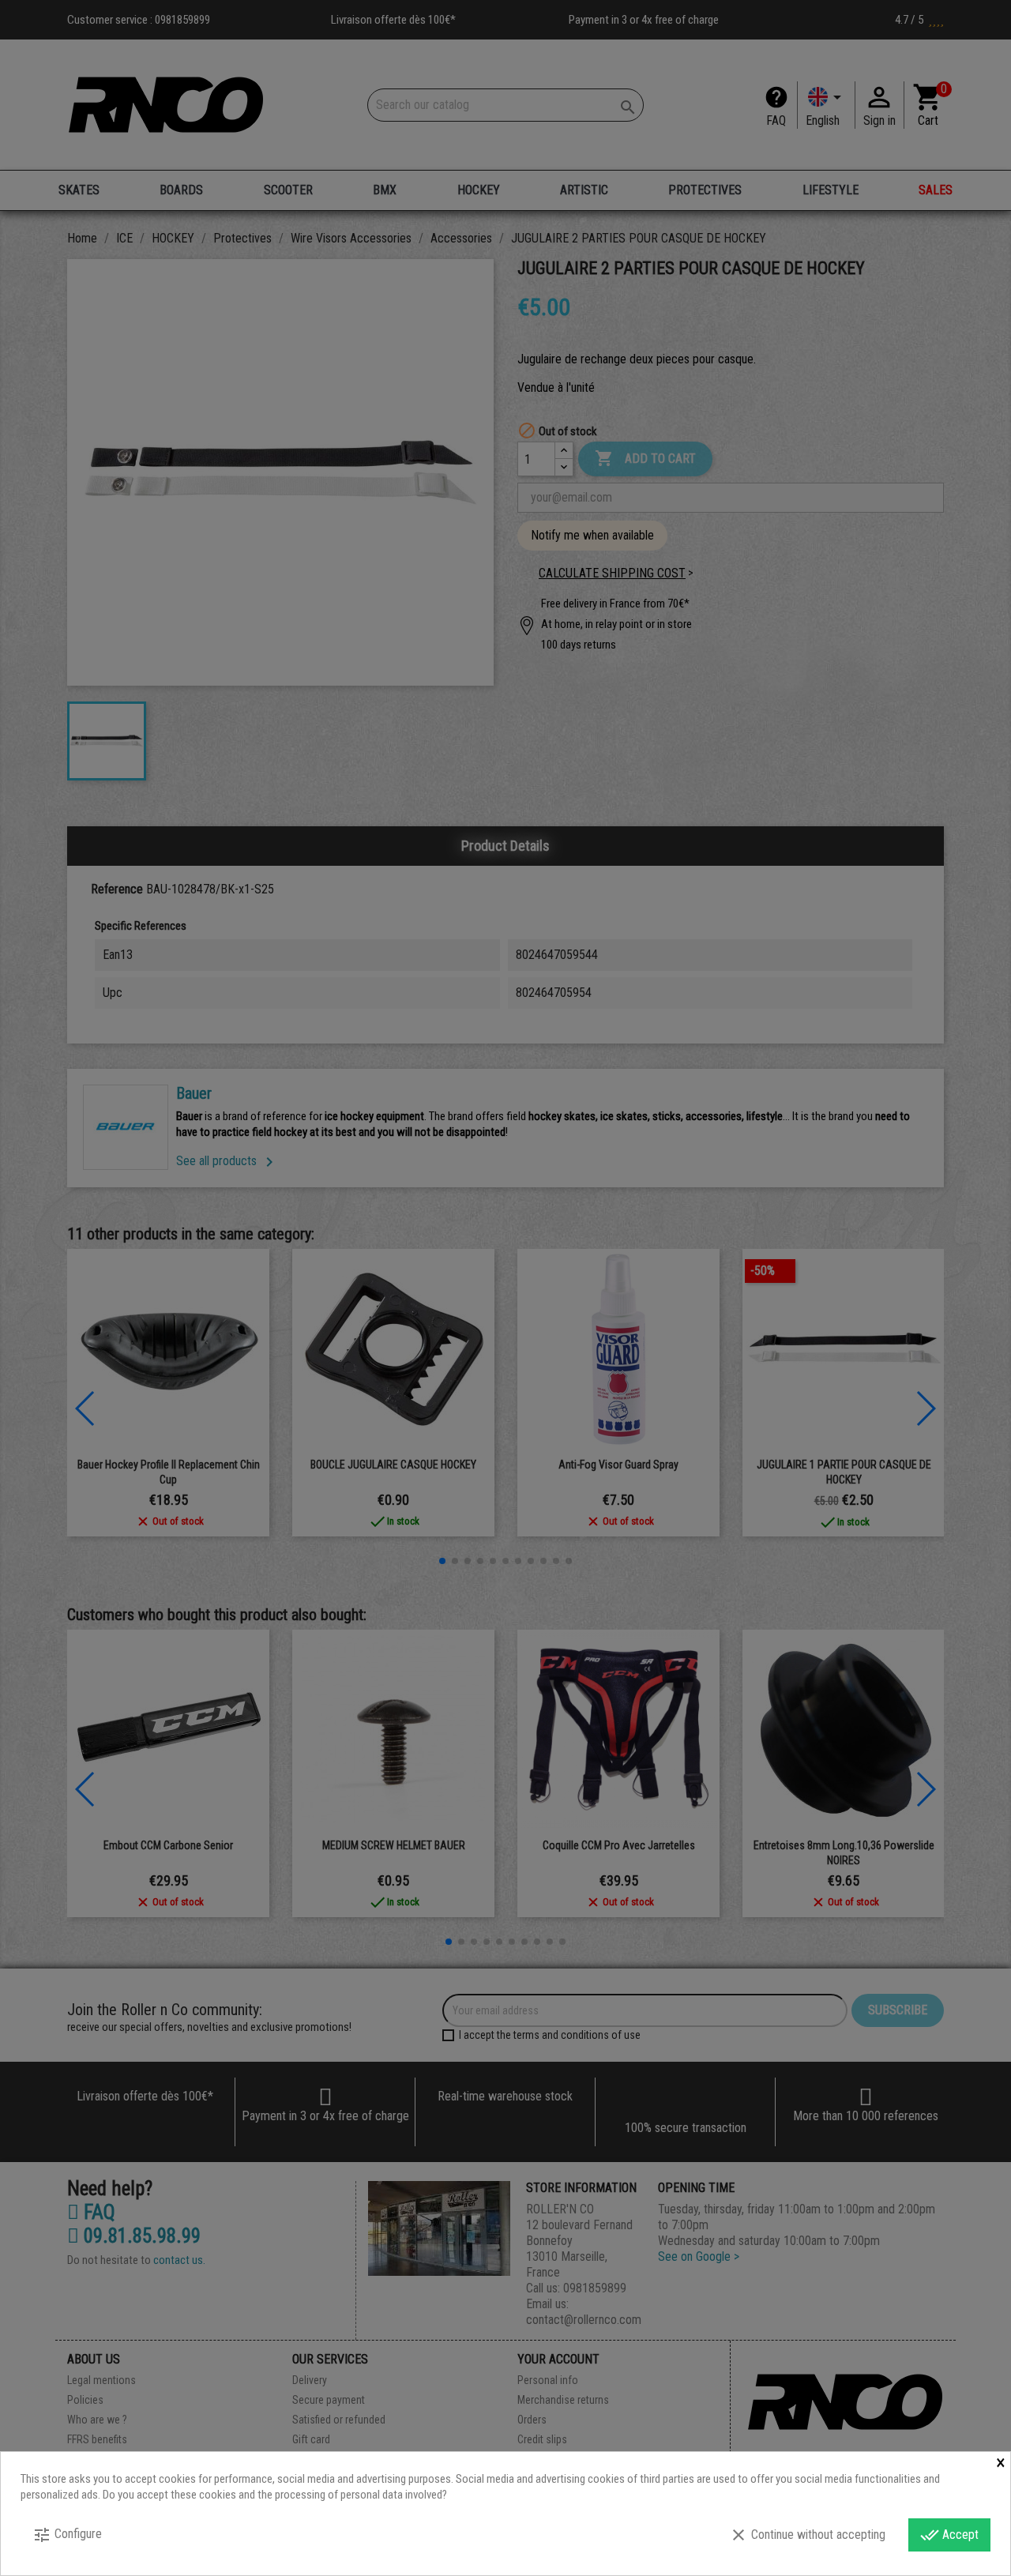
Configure (67, 2535)
